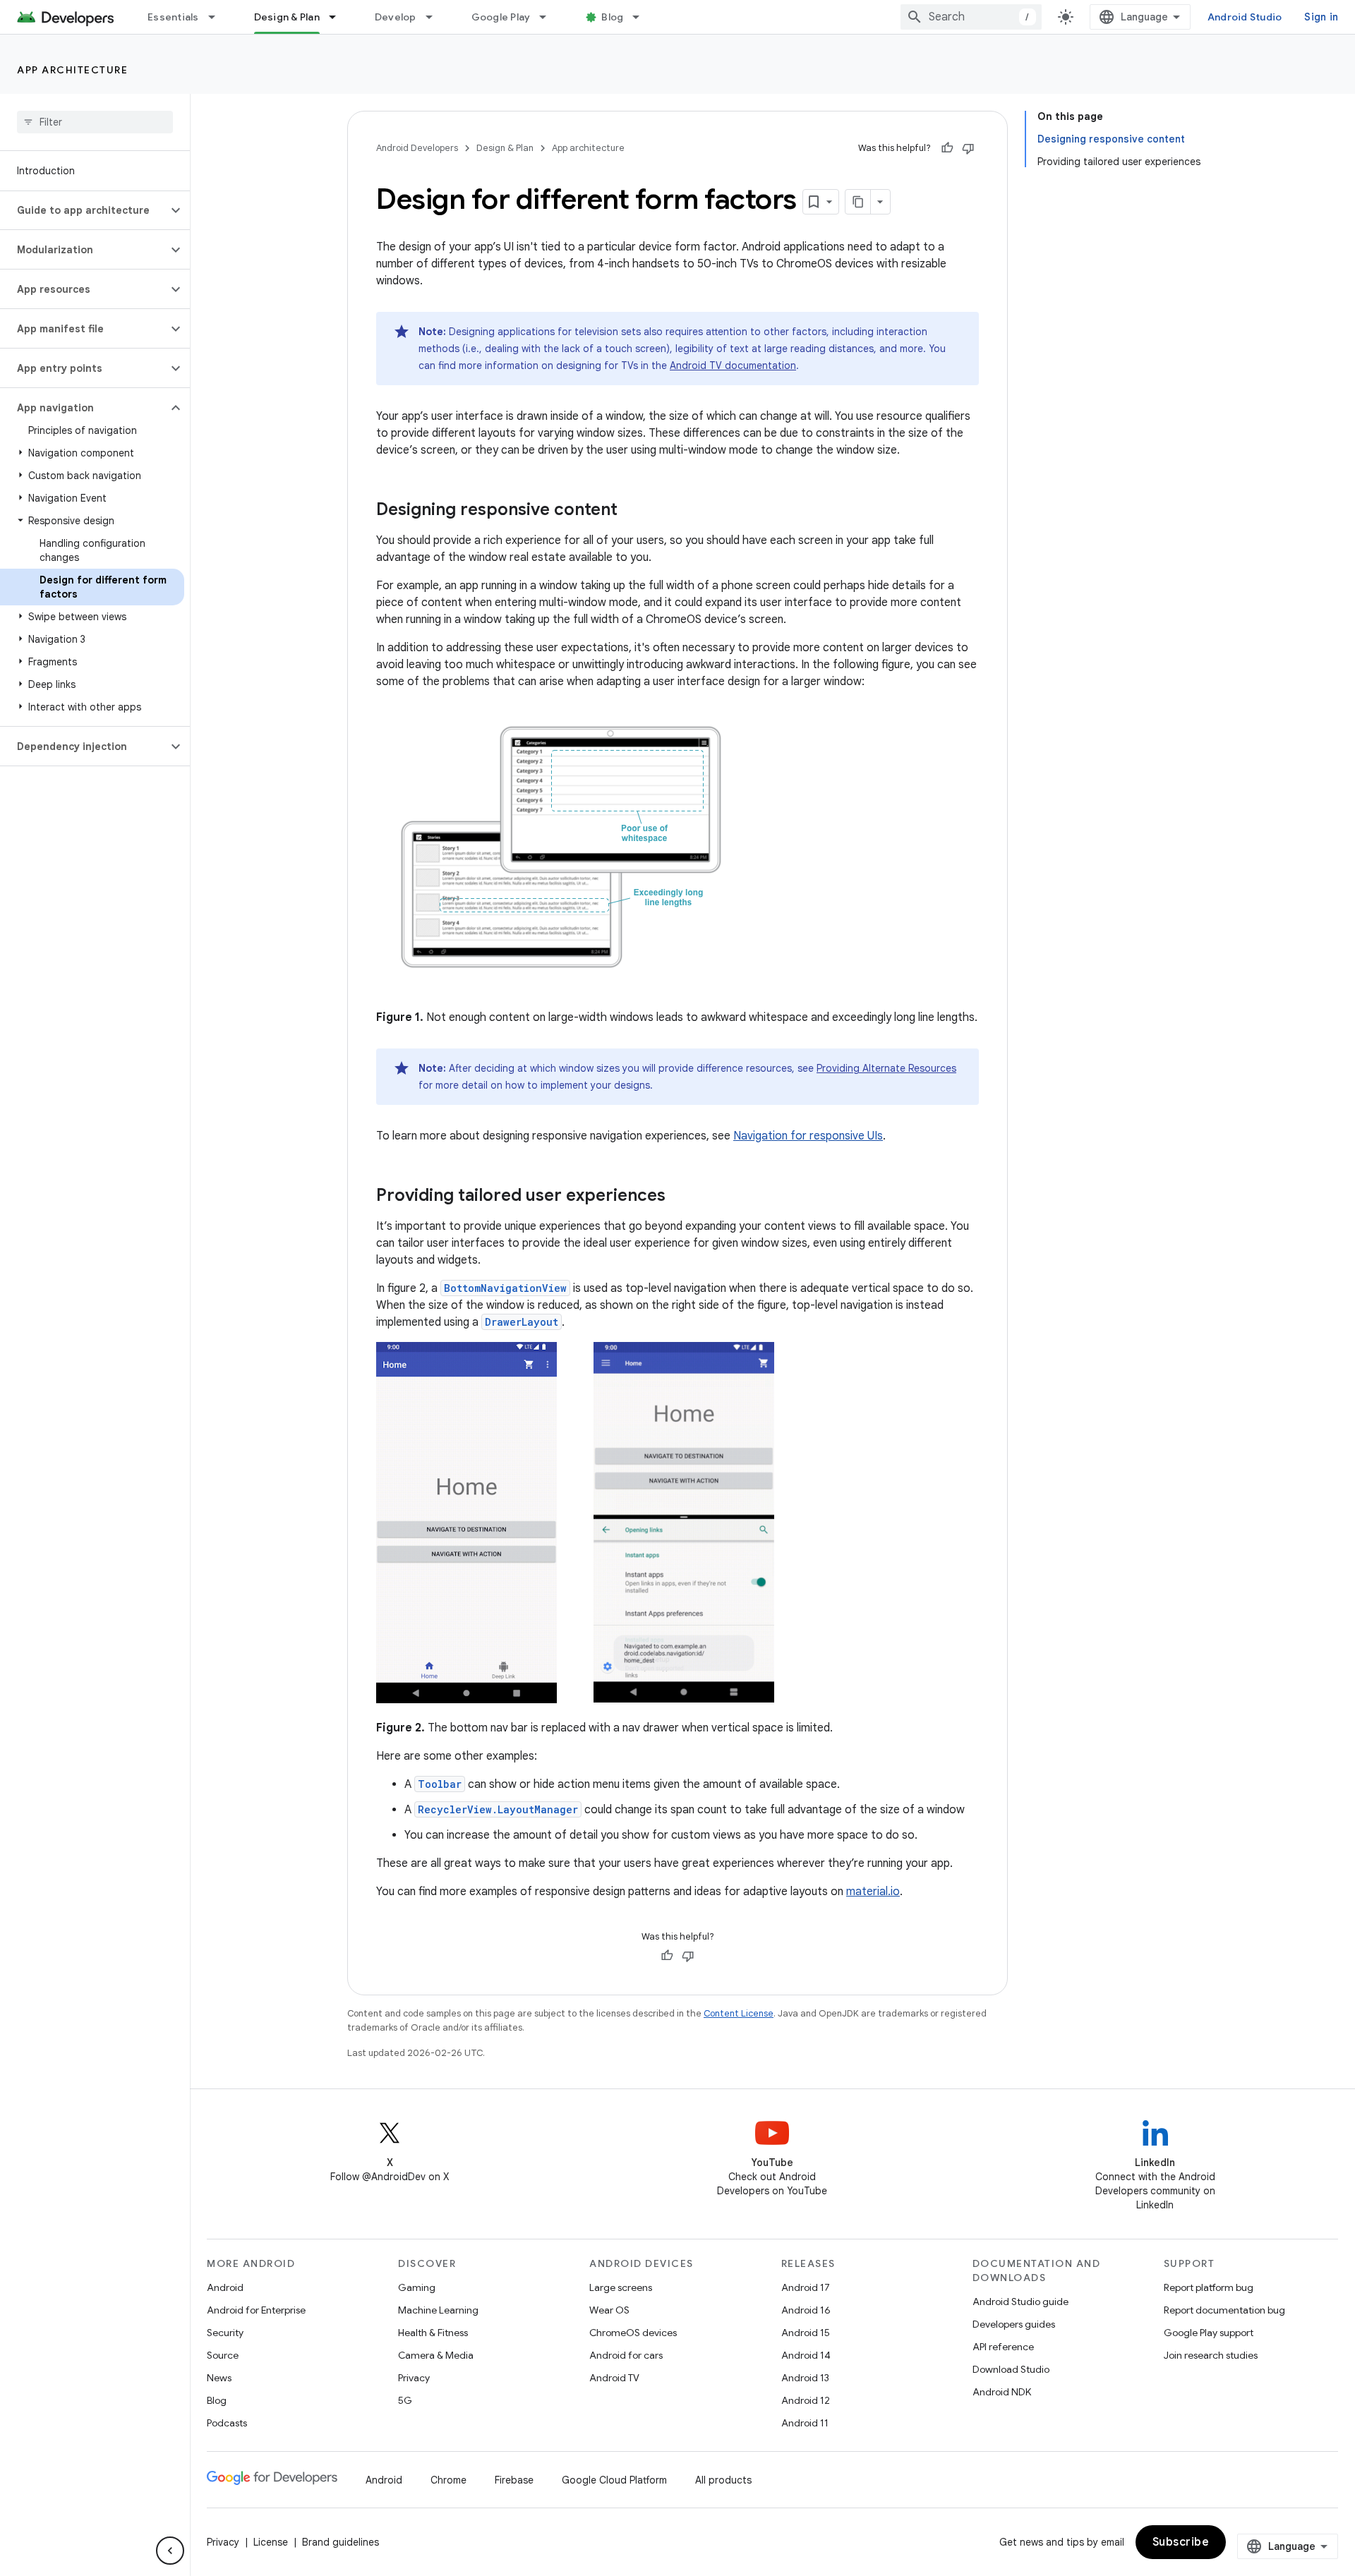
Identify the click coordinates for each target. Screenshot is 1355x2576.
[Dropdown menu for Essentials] (218, 17)
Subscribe (1181, 2542)
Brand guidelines (341, 2542)
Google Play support (1209, 2333)
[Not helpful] (968, 148)
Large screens (621, 2287)
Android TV (614, 2378)
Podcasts (227, 2423)
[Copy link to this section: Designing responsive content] (632, 511)
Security (225, 2333)
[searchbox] (95, 122)
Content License (739, 2013)
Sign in (1321, 17)
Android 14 (806, 2355)
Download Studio (1011, 2369)
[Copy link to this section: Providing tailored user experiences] (680, 1197)
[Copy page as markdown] (858, 202)
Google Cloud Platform (614, 2480)
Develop (396, 17)
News (219, 2378)
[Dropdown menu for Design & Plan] (339, 17)
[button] (84, 210)
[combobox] (971, 17)
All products (723, 2480)
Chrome (448, 2480)
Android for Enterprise (256, 2310)
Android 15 (806, 2333)
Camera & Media (436, 2355)
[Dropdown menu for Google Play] (549, 17)
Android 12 (806, 2400)
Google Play (501, 17)
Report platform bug (1209, 2287)
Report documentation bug (1224, 2310)
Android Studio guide (1020, 2302)
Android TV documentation (733, 365)
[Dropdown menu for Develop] (435, 17)
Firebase (514, 2480)
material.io (873, 1892)
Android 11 (805, 2423)
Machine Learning (438, 2310)
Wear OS (609, 2310)
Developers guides (1014, 2324)
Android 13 (805, 2378)
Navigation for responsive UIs (808, 1136)
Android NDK (1002, 2392)
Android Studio (1245, 17)
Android (225, 2287)
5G (405, 2400)
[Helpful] (947, 148)
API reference (1003, 2347)
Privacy (414, 2378)
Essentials (173, 17)
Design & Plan (287, 17)
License (271, 2542)
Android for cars (626, 2355)
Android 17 (806, 2287)
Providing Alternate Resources (886, 1068)
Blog (612, 17)
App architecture (72, 70)
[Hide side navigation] (170, 2551)
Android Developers (417, 148)
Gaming (417, 2287)
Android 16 (806, 2310)
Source (223, 2355)
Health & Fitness (433, 2333)
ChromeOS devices (633, 2333)
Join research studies (1211, 2355)
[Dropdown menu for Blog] (642, 17)
